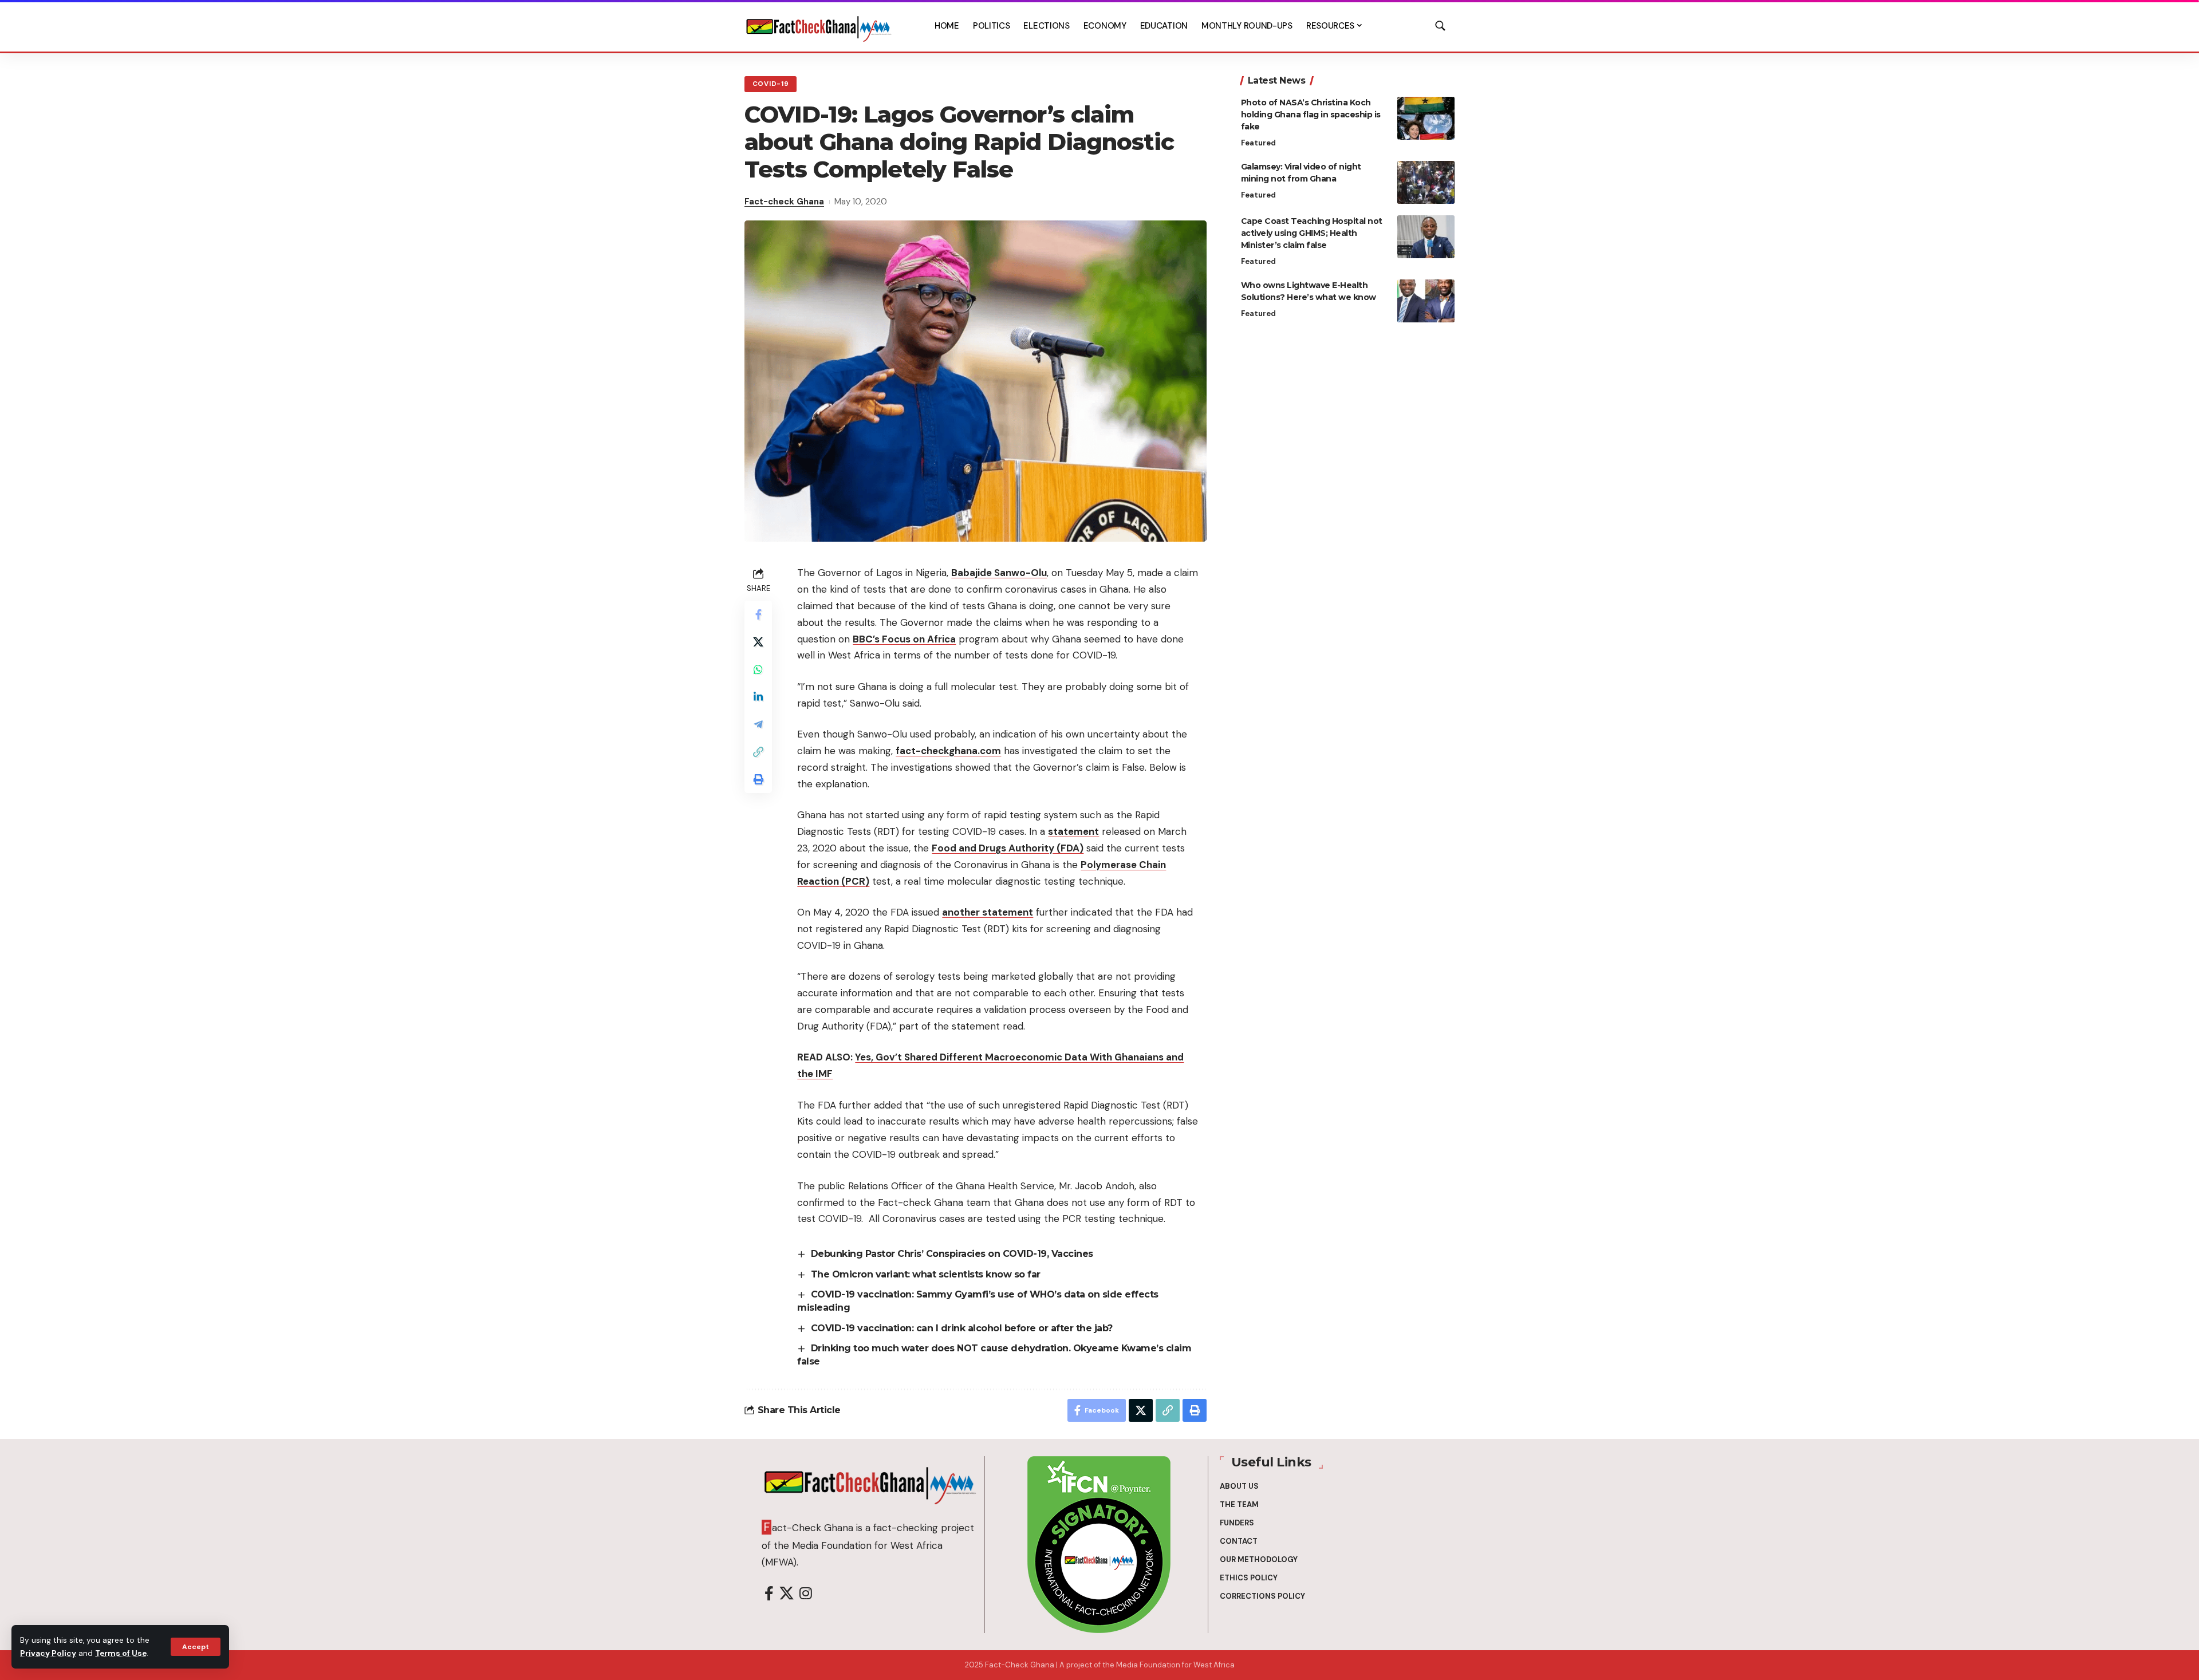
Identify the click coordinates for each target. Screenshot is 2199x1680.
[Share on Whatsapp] (758, 669)
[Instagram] (806, 1594)
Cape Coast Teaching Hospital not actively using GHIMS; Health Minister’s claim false (1312, 233)
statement (1073, 831)
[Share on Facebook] (758, 614)
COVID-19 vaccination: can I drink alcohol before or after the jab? (962, 1328)
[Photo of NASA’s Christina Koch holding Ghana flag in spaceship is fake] (1426, 118)
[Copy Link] (758, 752)
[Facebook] (769, 1594)
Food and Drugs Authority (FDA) (1008, 848)
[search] (1440, 26)
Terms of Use (121, 1653)
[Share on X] (758, 642)
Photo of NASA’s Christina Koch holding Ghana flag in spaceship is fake (1311, 115)
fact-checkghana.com (948, 751)
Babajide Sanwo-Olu (999, 573)
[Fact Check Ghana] (819, 26)
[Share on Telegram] (758, 724)
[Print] (758, 779)
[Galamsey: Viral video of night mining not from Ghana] (1426, 182)
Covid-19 (771, 84)
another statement (988, 912)
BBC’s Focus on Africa (904, 639)
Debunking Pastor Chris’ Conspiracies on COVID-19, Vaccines (952, 1254)
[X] (787, 1594)
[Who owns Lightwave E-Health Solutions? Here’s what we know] (1426, 301)
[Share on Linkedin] (758, 697)
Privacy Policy (48, 1653)
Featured (1258, 143)
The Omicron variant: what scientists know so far (926, 1274)
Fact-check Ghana (784, 202)
